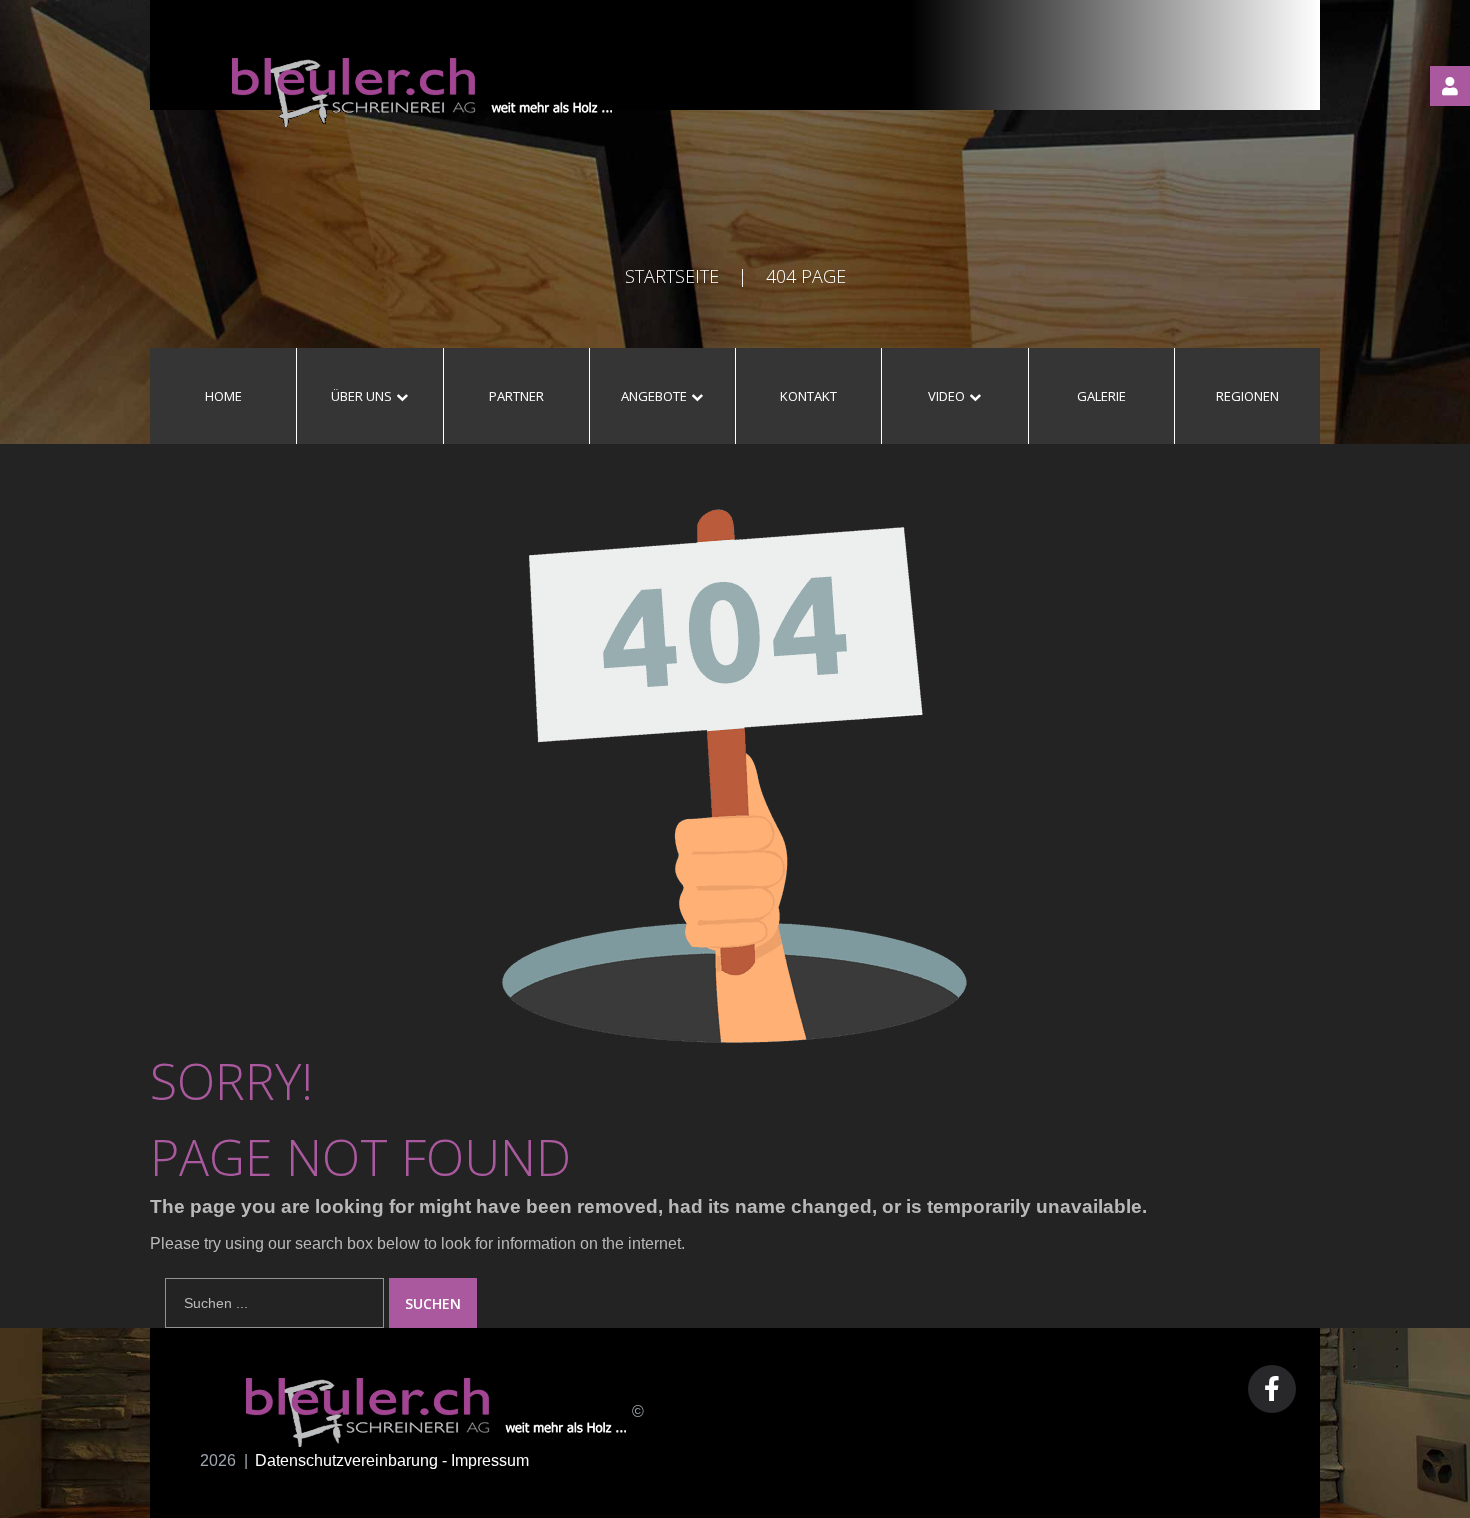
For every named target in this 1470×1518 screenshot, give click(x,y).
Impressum (490, 1460)
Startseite (672, 276)
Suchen (433, 1303)
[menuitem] (223, 396)
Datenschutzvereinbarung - (353, 1460)
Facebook (1272, 1389)
